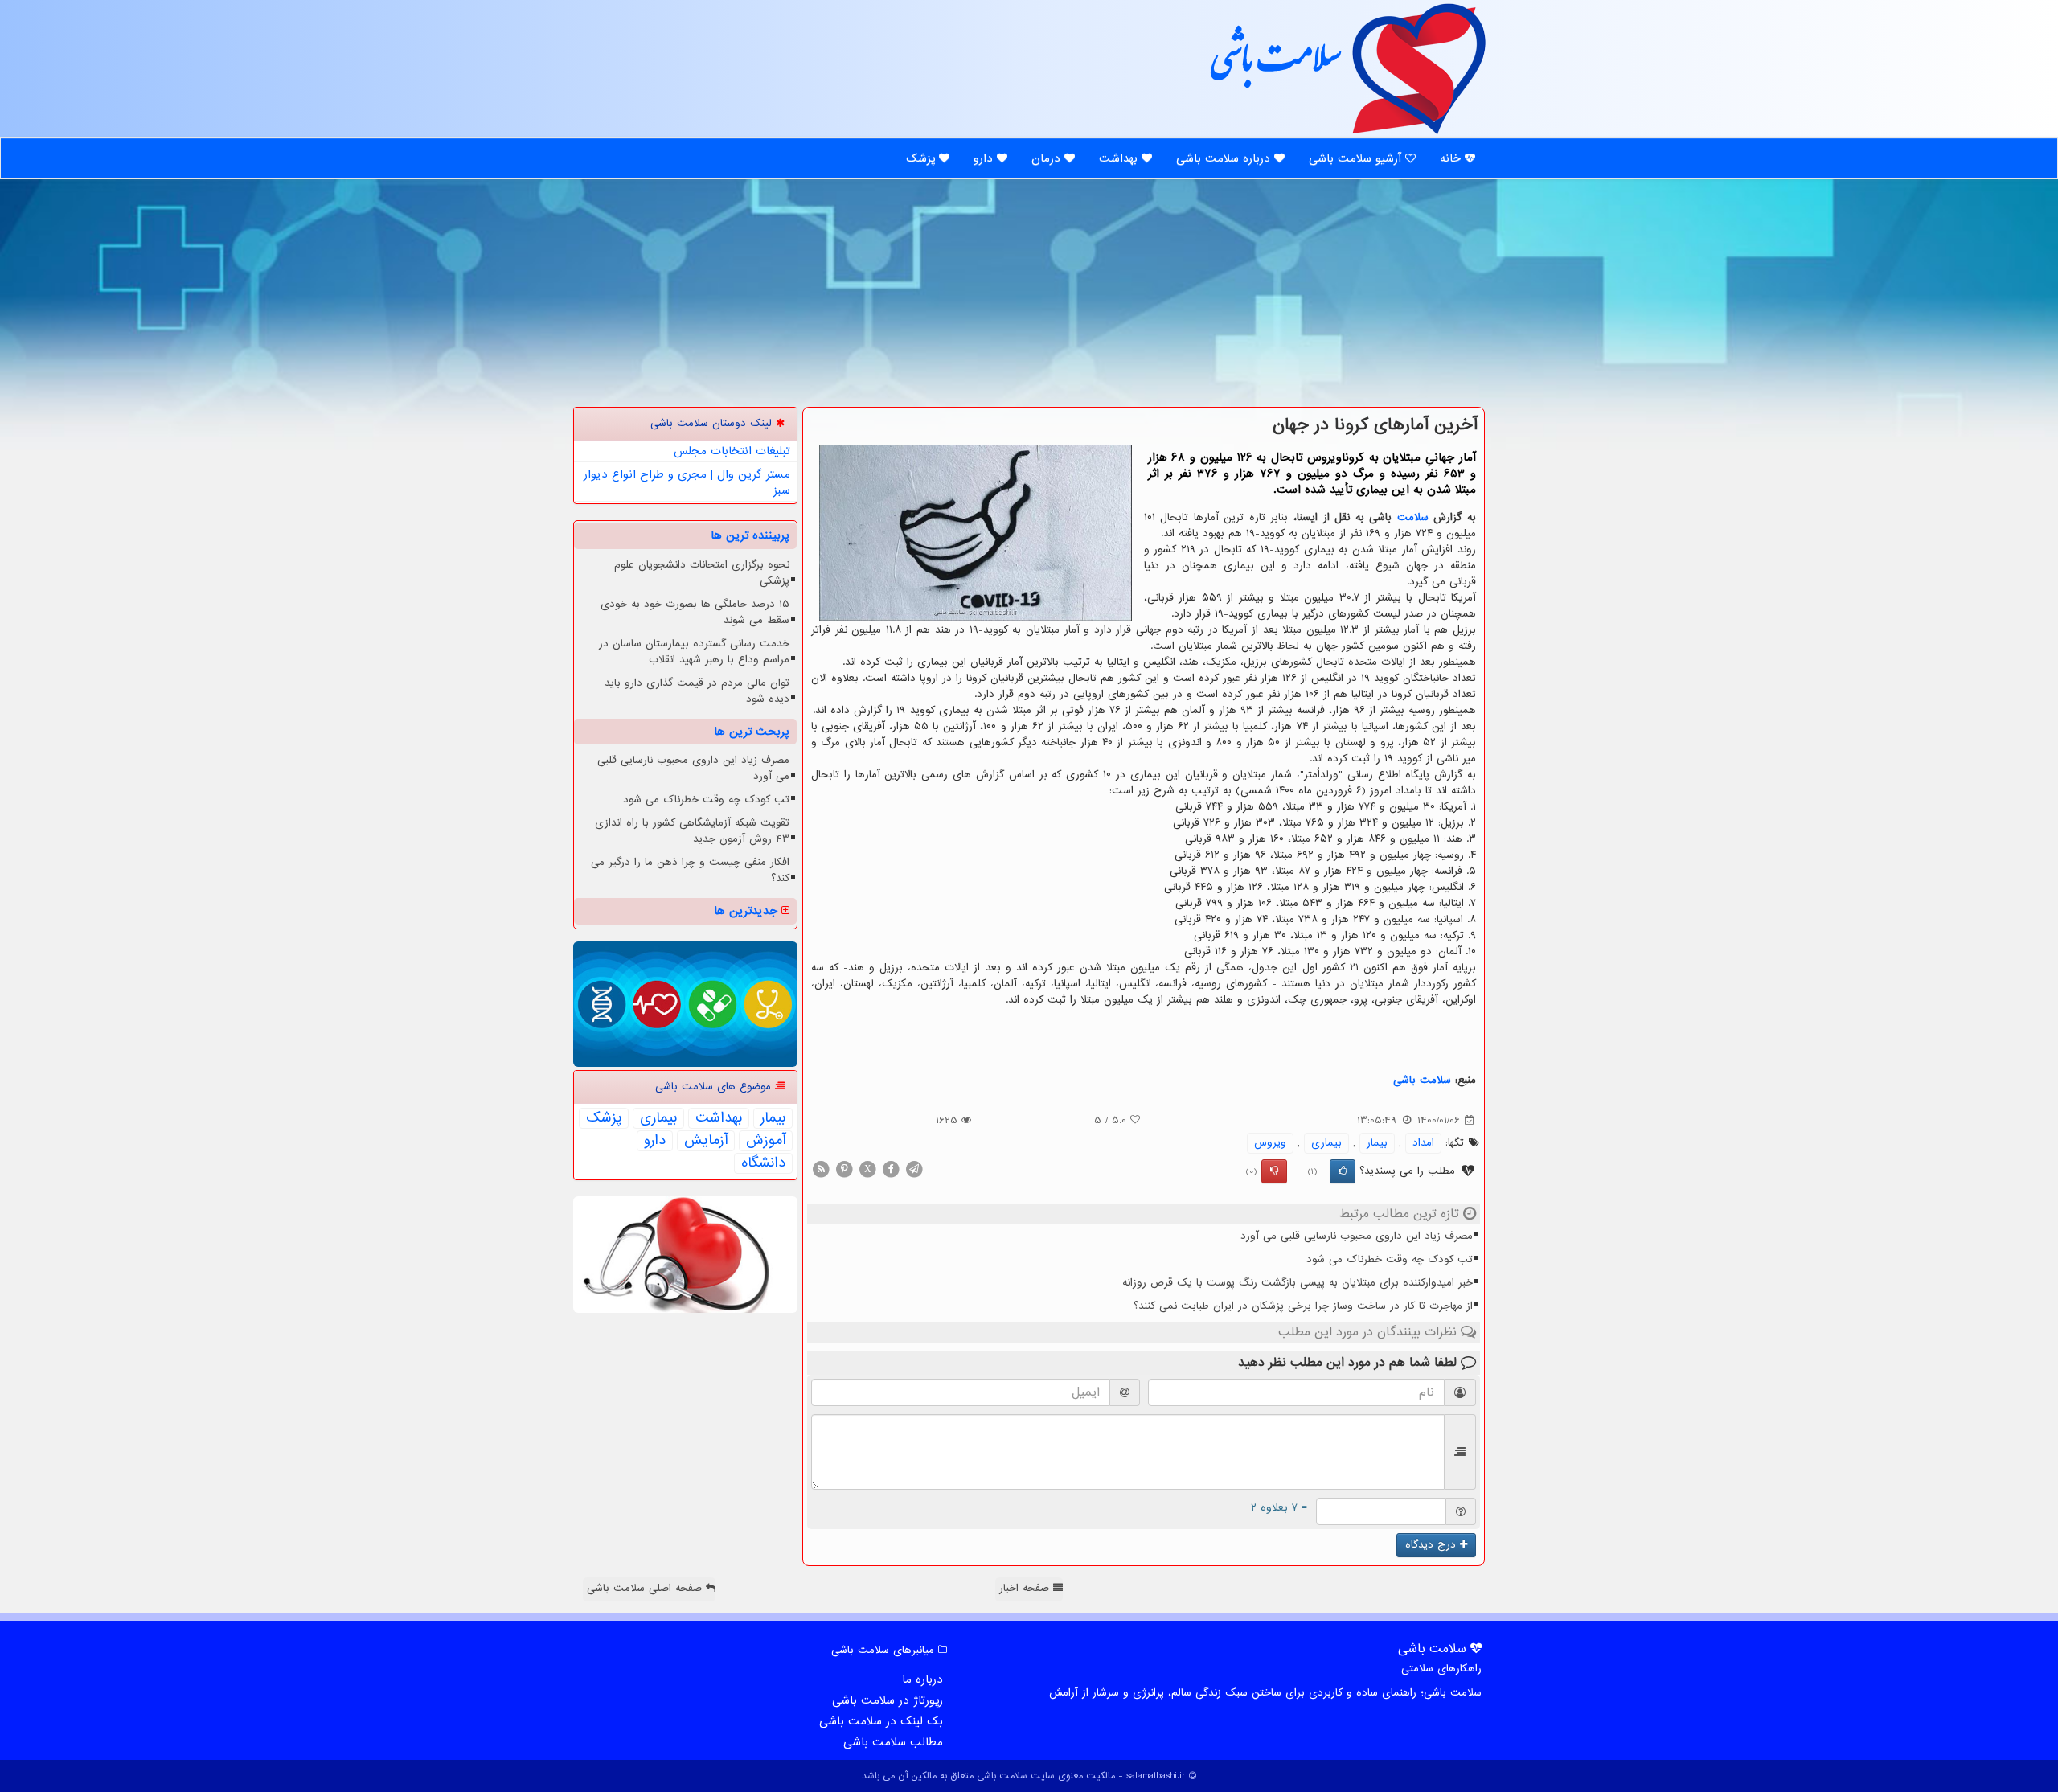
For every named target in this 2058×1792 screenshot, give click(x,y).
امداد (1423, 1143)
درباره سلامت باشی (1225, 158)
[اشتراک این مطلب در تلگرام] (914, 1169)
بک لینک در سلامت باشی (881, 1721)
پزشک (922, 158)
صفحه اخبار (1026, 1588)
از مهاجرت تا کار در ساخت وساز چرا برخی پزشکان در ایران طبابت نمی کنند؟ (1303, 1306)
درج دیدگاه (1433, 1545)
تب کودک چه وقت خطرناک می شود (1390, 1259)
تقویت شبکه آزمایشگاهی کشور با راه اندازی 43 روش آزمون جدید (692, 831)
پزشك (604, 1118)
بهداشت (1120, 158)
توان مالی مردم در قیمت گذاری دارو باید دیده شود (697, 691)
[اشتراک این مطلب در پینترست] (844, 1169)
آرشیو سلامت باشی (1357, 158)
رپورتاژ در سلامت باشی (888, 1700)
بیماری (1326, 1143)
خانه (1452, 158)
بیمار (1377, 1143)
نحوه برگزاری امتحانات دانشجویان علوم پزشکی (702, 573)
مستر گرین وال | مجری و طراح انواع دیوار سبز (687, 482)
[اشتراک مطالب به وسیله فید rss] (821, 1169)
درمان (1048, 158)
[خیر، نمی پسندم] (1274, 1171)
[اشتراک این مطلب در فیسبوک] (891, 1169)
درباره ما (922, 1679)
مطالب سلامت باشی (893, 1742)
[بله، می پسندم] (1343, 1171)
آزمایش (706, 1141)
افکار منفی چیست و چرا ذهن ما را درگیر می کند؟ (690, 870)
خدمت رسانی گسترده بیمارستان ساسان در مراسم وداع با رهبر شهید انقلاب (694, 652)
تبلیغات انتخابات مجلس (732, 451)
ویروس (1270, 1143)
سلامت (1413, 517)
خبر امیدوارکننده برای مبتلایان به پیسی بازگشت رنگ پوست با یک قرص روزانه (1298, 1283)
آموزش (766, 1141)
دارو (985, 158)
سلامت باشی (1274, 66)
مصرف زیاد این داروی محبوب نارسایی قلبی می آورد (1357, 1236)
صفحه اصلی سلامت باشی (646, 1588)
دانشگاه (763, 1163)
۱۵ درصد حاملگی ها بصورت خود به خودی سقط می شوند (695, 612)
